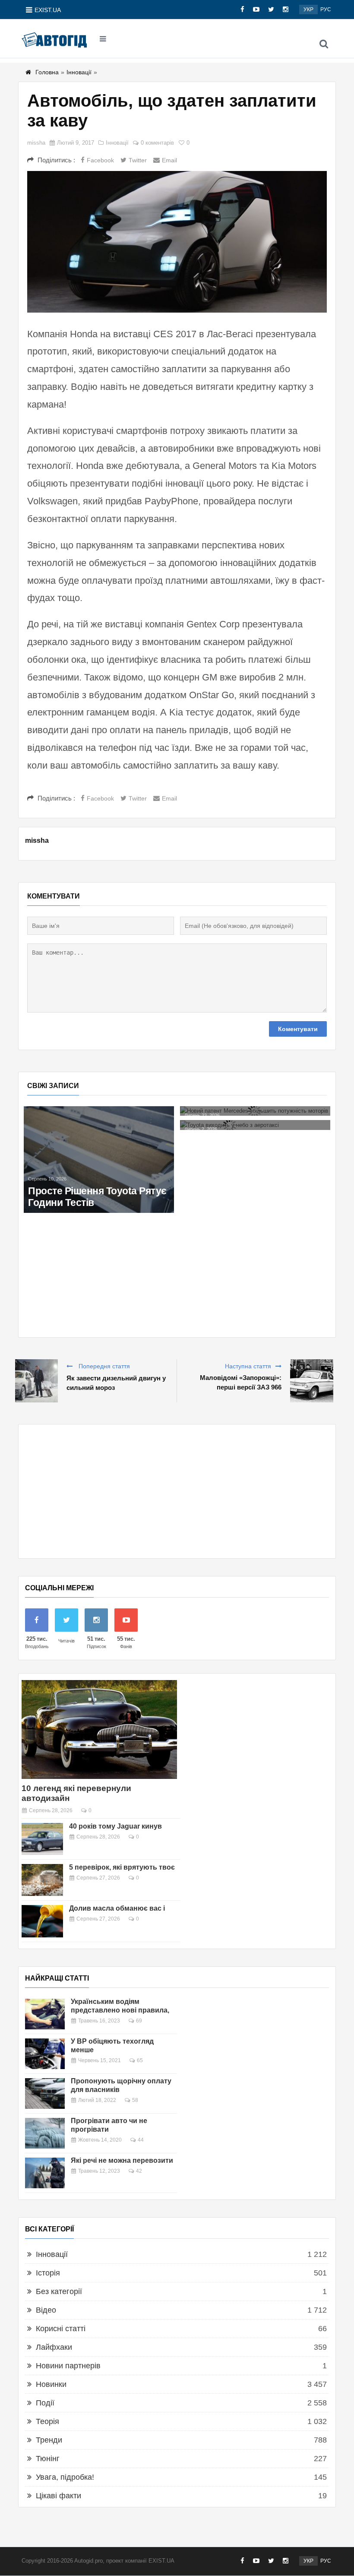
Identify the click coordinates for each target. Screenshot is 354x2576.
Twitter (138, 160)
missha (36, 143)
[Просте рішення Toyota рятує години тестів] (99, 1160)
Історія (48, 2273)
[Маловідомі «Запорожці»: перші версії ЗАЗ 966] (312, 1381)
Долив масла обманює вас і (117, 1908)
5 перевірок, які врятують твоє (122, 1867)
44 (141, 2140)
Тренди (49, 2440)
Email (169, 160)
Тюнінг (48, 2459)
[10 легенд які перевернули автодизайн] (99, 1729)
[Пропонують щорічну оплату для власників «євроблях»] (45, 2093)
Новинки (51, 2384)
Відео (46, 2310)
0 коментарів (157, 143)
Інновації (79, 72)
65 (140, 2060)
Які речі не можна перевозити (122, 2160)
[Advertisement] (177, 1491)
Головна (47, 72)
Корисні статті (61, 2329)
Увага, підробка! (65, 2477)
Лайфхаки (54, 2347)
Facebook (100, 160)
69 (139, 2021)
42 (139, 2171)
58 (135, 2100)
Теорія (47, 2421)
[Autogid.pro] (54, 39)
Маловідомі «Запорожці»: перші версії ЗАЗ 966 (241, 1382)
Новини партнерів (68, 2366)
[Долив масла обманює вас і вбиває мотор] (42, 1921)
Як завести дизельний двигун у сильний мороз (116, 1383)
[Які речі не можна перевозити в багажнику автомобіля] (45, 2173)
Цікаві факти (58, 2496)
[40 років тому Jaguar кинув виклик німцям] (42, 1839)
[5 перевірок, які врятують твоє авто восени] (42, 1880)
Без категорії (59, 2291)
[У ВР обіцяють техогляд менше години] (45, 2054)
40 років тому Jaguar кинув (115, 1826)
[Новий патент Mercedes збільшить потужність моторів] (255, 1111)
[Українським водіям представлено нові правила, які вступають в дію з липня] (45, 2014)
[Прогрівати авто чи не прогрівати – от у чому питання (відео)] (45, 2133)
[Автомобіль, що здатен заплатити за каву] (177, 242)
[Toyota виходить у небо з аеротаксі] (255, 1125)
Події (45, 2403)
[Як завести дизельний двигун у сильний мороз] (36, 1381)
